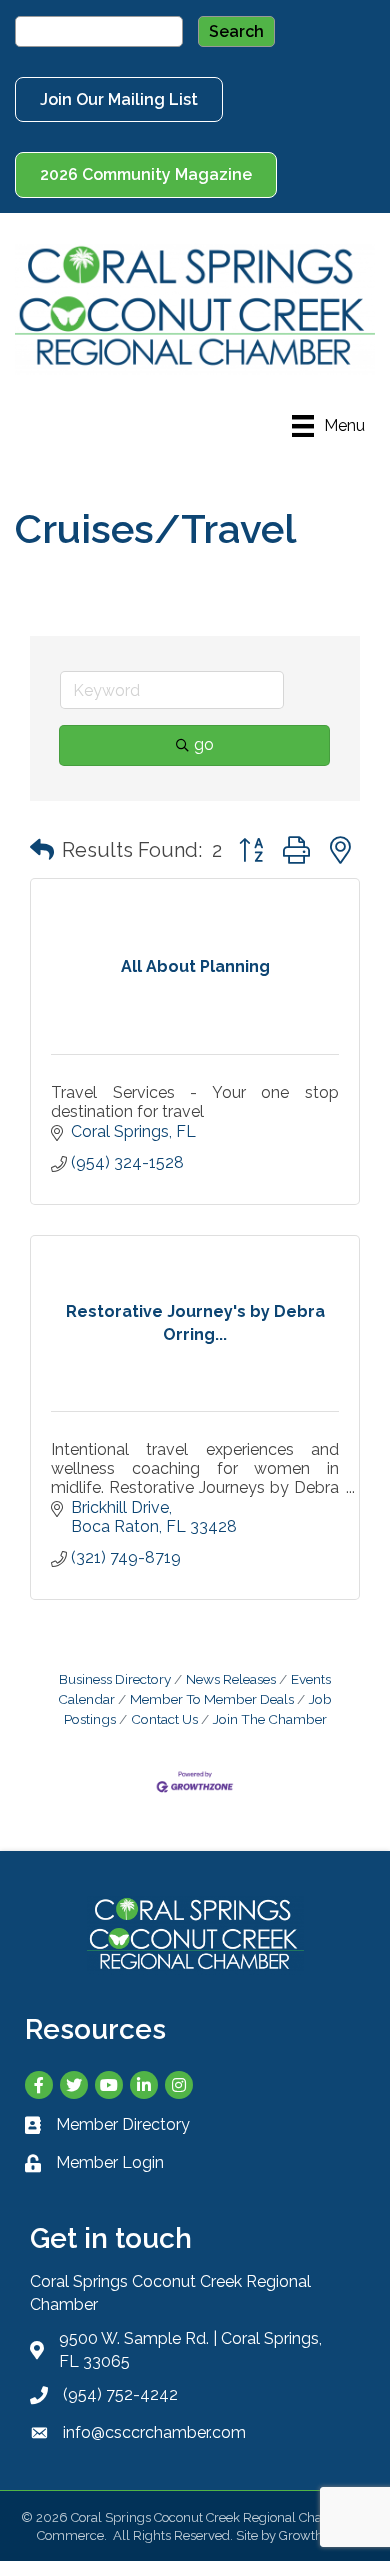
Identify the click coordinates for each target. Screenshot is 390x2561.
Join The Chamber (270, 1719)
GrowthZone (316, 2535)
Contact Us (164, 1719)
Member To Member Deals (212, 1699)
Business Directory (115, 1679)
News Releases (231, 1679)
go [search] (204, 744)
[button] (42, 850)
